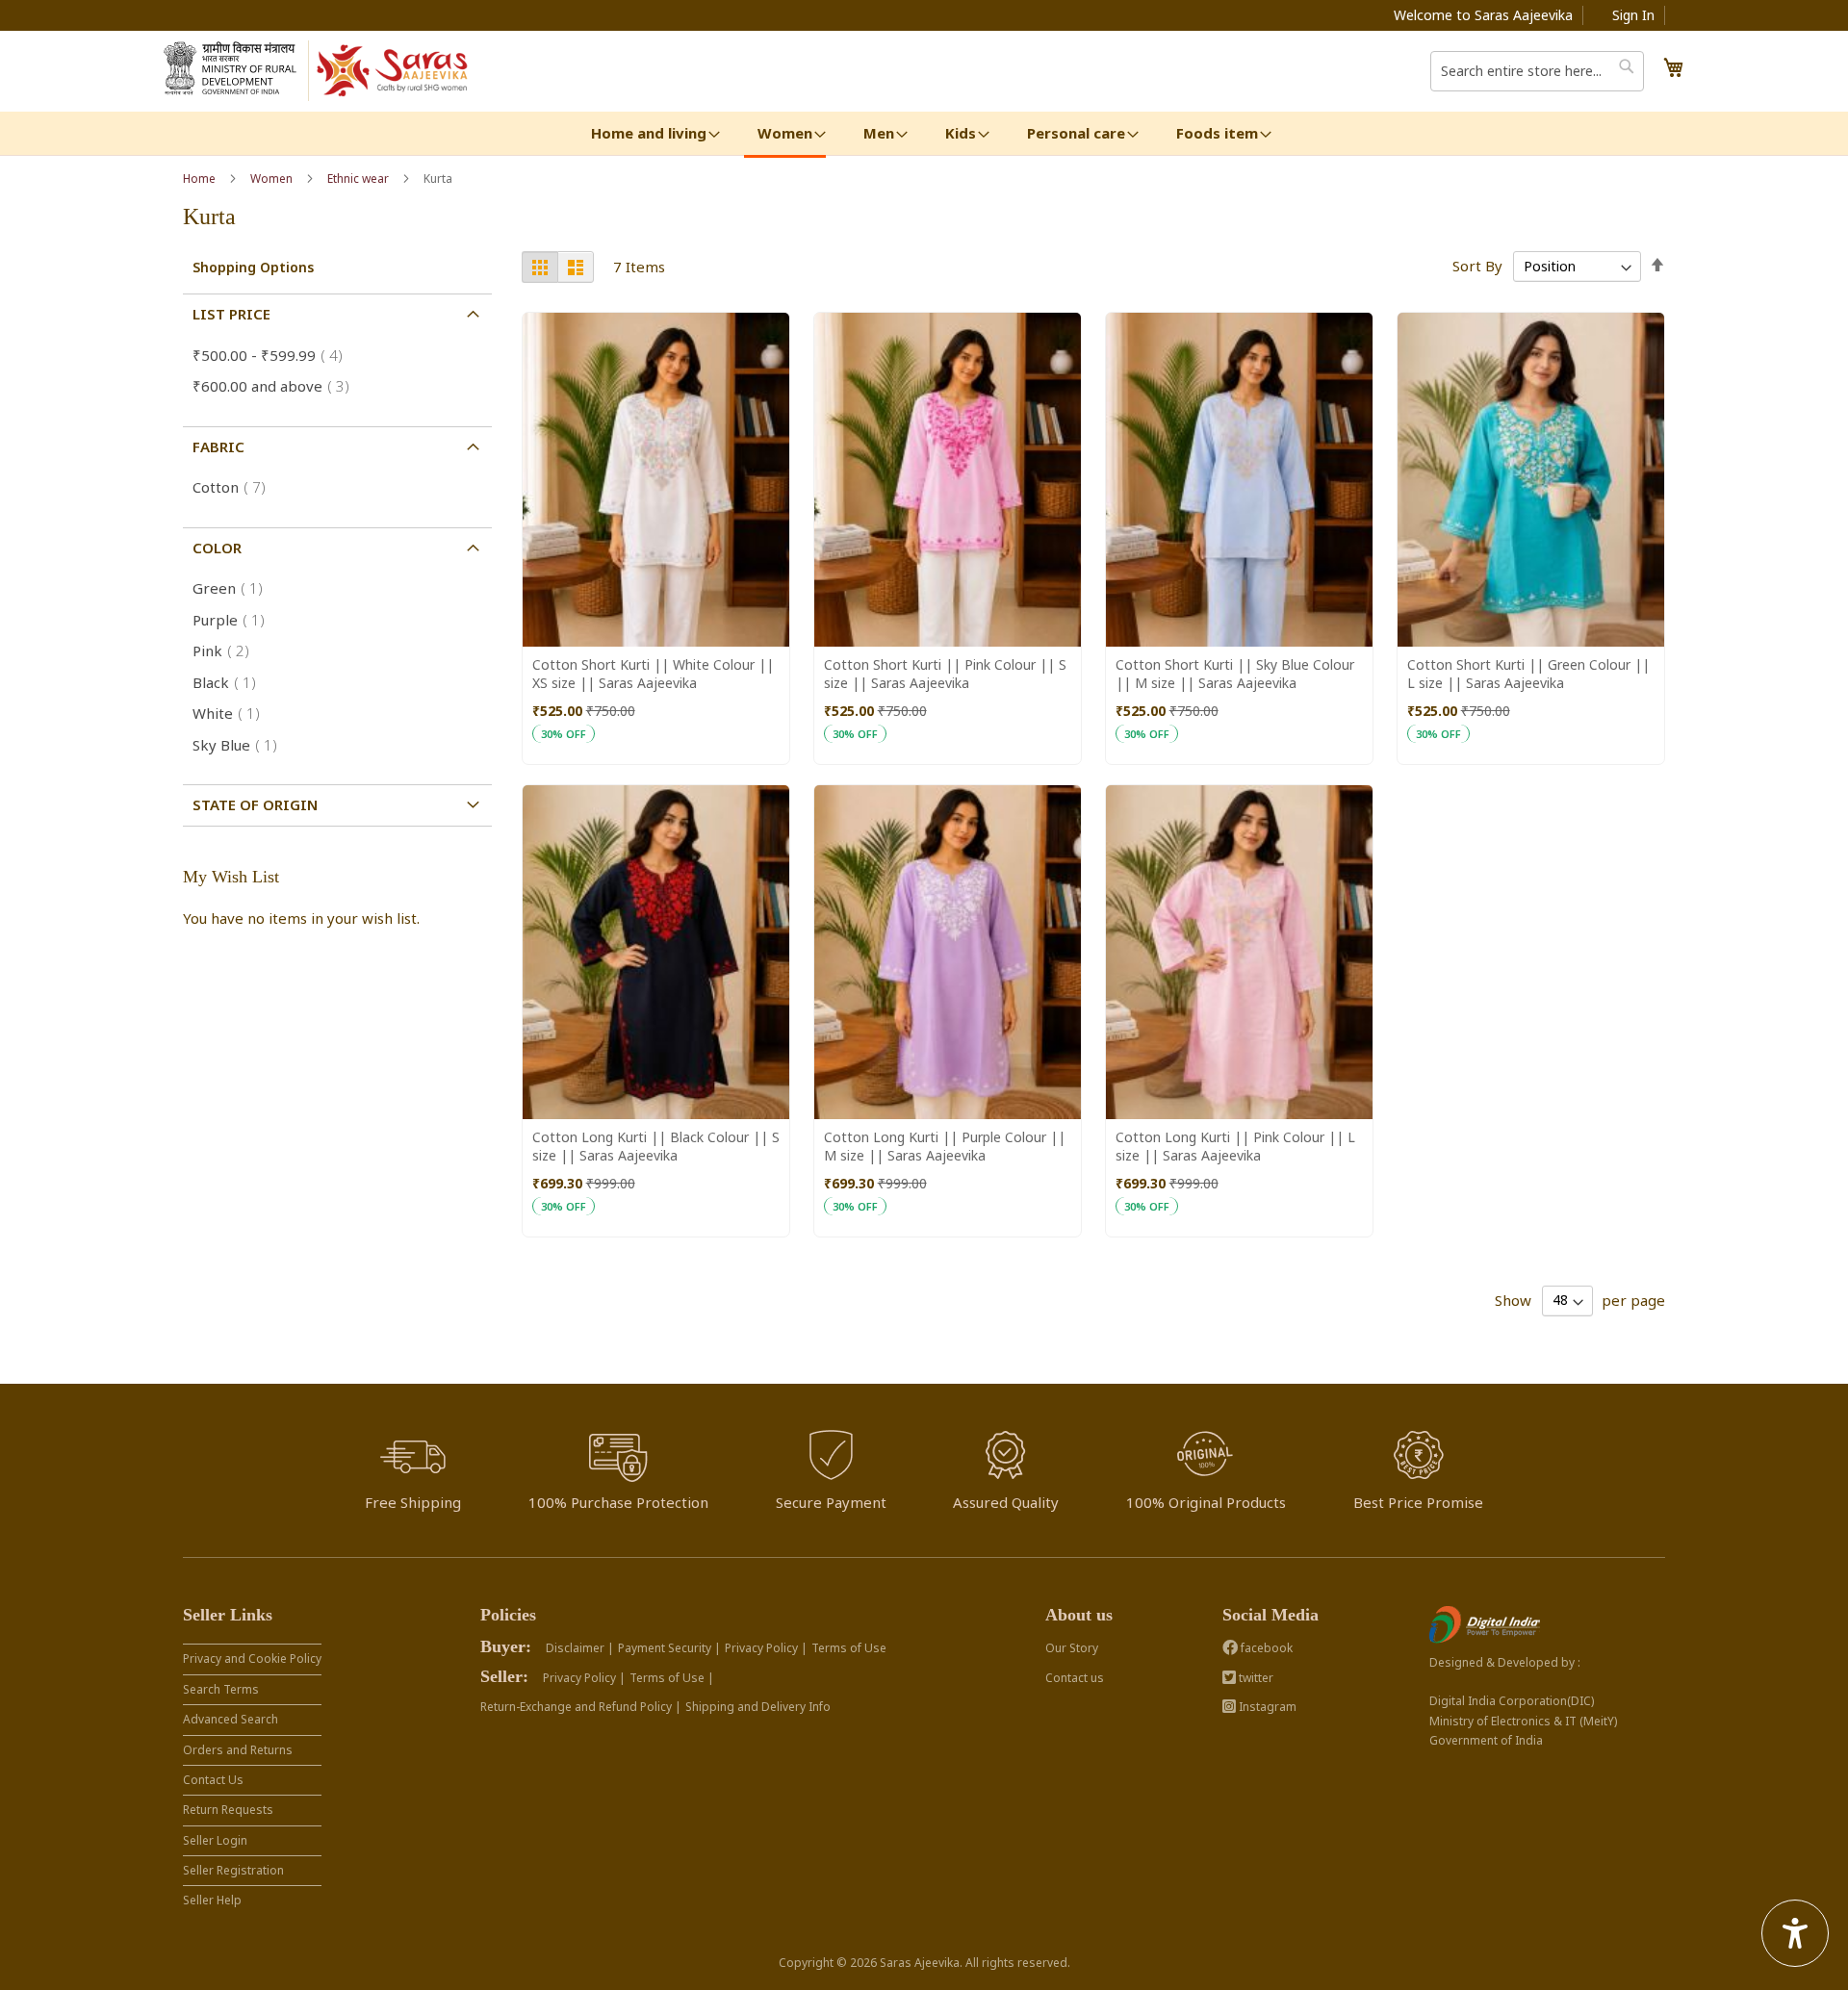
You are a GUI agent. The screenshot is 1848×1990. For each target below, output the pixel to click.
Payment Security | (669, 1648)
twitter (1255, 1678)
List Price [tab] (231, 314)
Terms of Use (849, 1648)
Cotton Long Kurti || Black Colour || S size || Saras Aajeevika (656, 1146)
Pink (227, 651)
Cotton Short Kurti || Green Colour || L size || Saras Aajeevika (1528, 674)
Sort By (1477, 266)
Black (230, 682)
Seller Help (212, 1900)
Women (273, 179)
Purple (234, 620)
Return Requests (228, 1810)
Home (201, 179)
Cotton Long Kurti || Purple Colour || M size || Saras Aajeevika (945, 1146)
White (232, 713)
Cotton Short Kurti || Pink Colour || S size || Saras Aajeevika (945, 674)
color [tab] (217, 548)
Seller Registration (233, 1870)
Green (233, 588)
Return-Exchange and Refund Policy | (581, 1707)
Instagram (1266, 1707)
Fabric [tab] (218, 446)
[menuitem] (649, 133)
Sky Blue (241, 745)
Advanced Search (231, 1719)
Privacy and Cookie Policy (252, 1658)
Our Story (1072, 1648)
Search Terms (221, 1689)
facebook (1265, 1648)
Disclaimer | (580, 1648)
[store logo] (393, 71)
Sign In (1633, 15)
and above (277, 386)
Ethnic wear (359, 179)
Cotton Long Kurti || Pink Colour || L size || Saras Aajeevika (1235, 1146)
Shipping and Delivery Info (758, 1707)
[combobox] (1537, 71)
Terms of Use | (672, 1678)
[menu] (924, 135)
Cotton (235, 487)
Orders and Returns (238, 1750)
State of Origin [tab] (255, 804)
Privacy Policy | (766, 1648)
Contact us (1075, 1678)
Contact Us (213, 1780)
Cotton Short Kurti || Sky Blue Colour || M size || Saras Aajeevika (1235, 674)
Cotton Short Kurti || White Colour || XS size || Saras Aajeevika (653, 674)
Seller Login (215, 1840)
